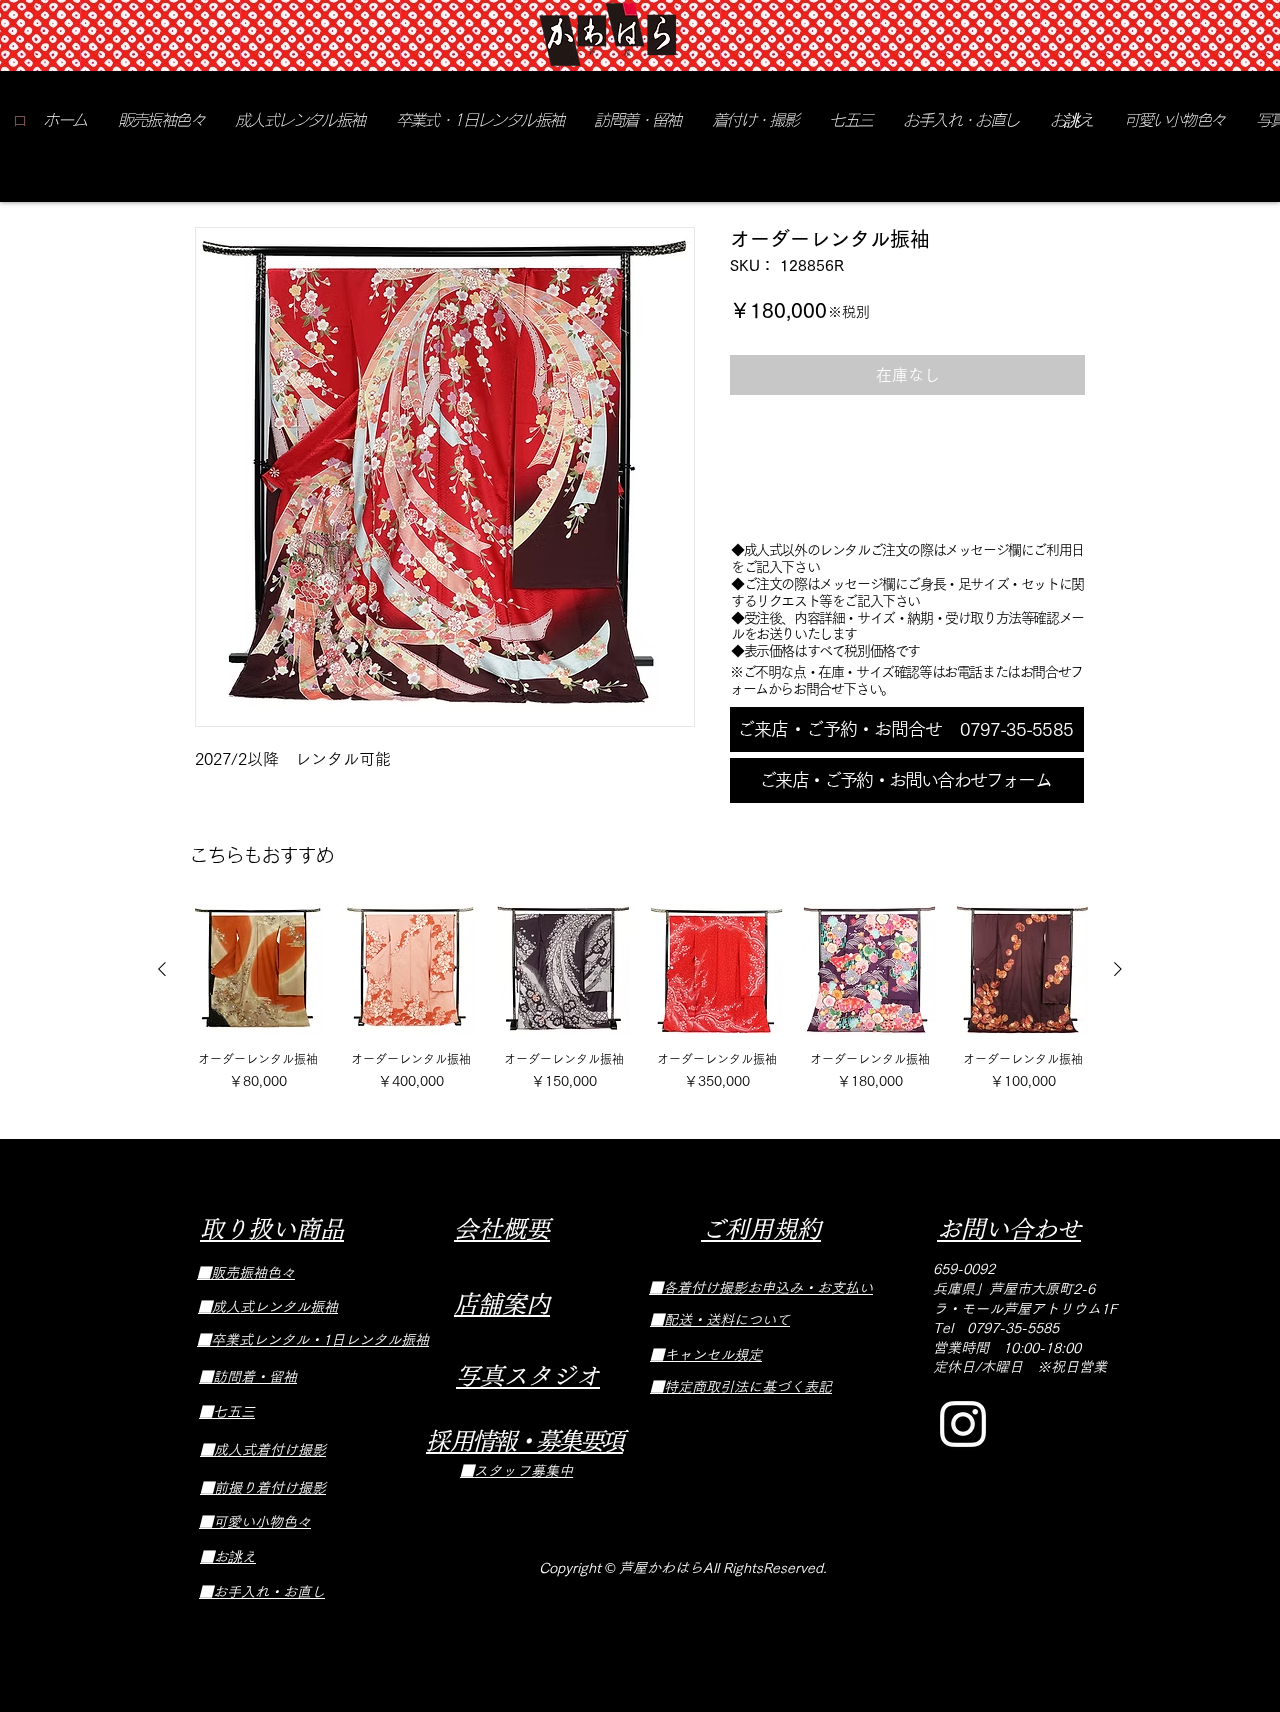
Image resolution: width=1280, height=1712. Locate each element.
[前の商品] (162, 969)
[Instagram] (963, 1424)
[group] (640, 997)
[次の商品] (1118, 969)
